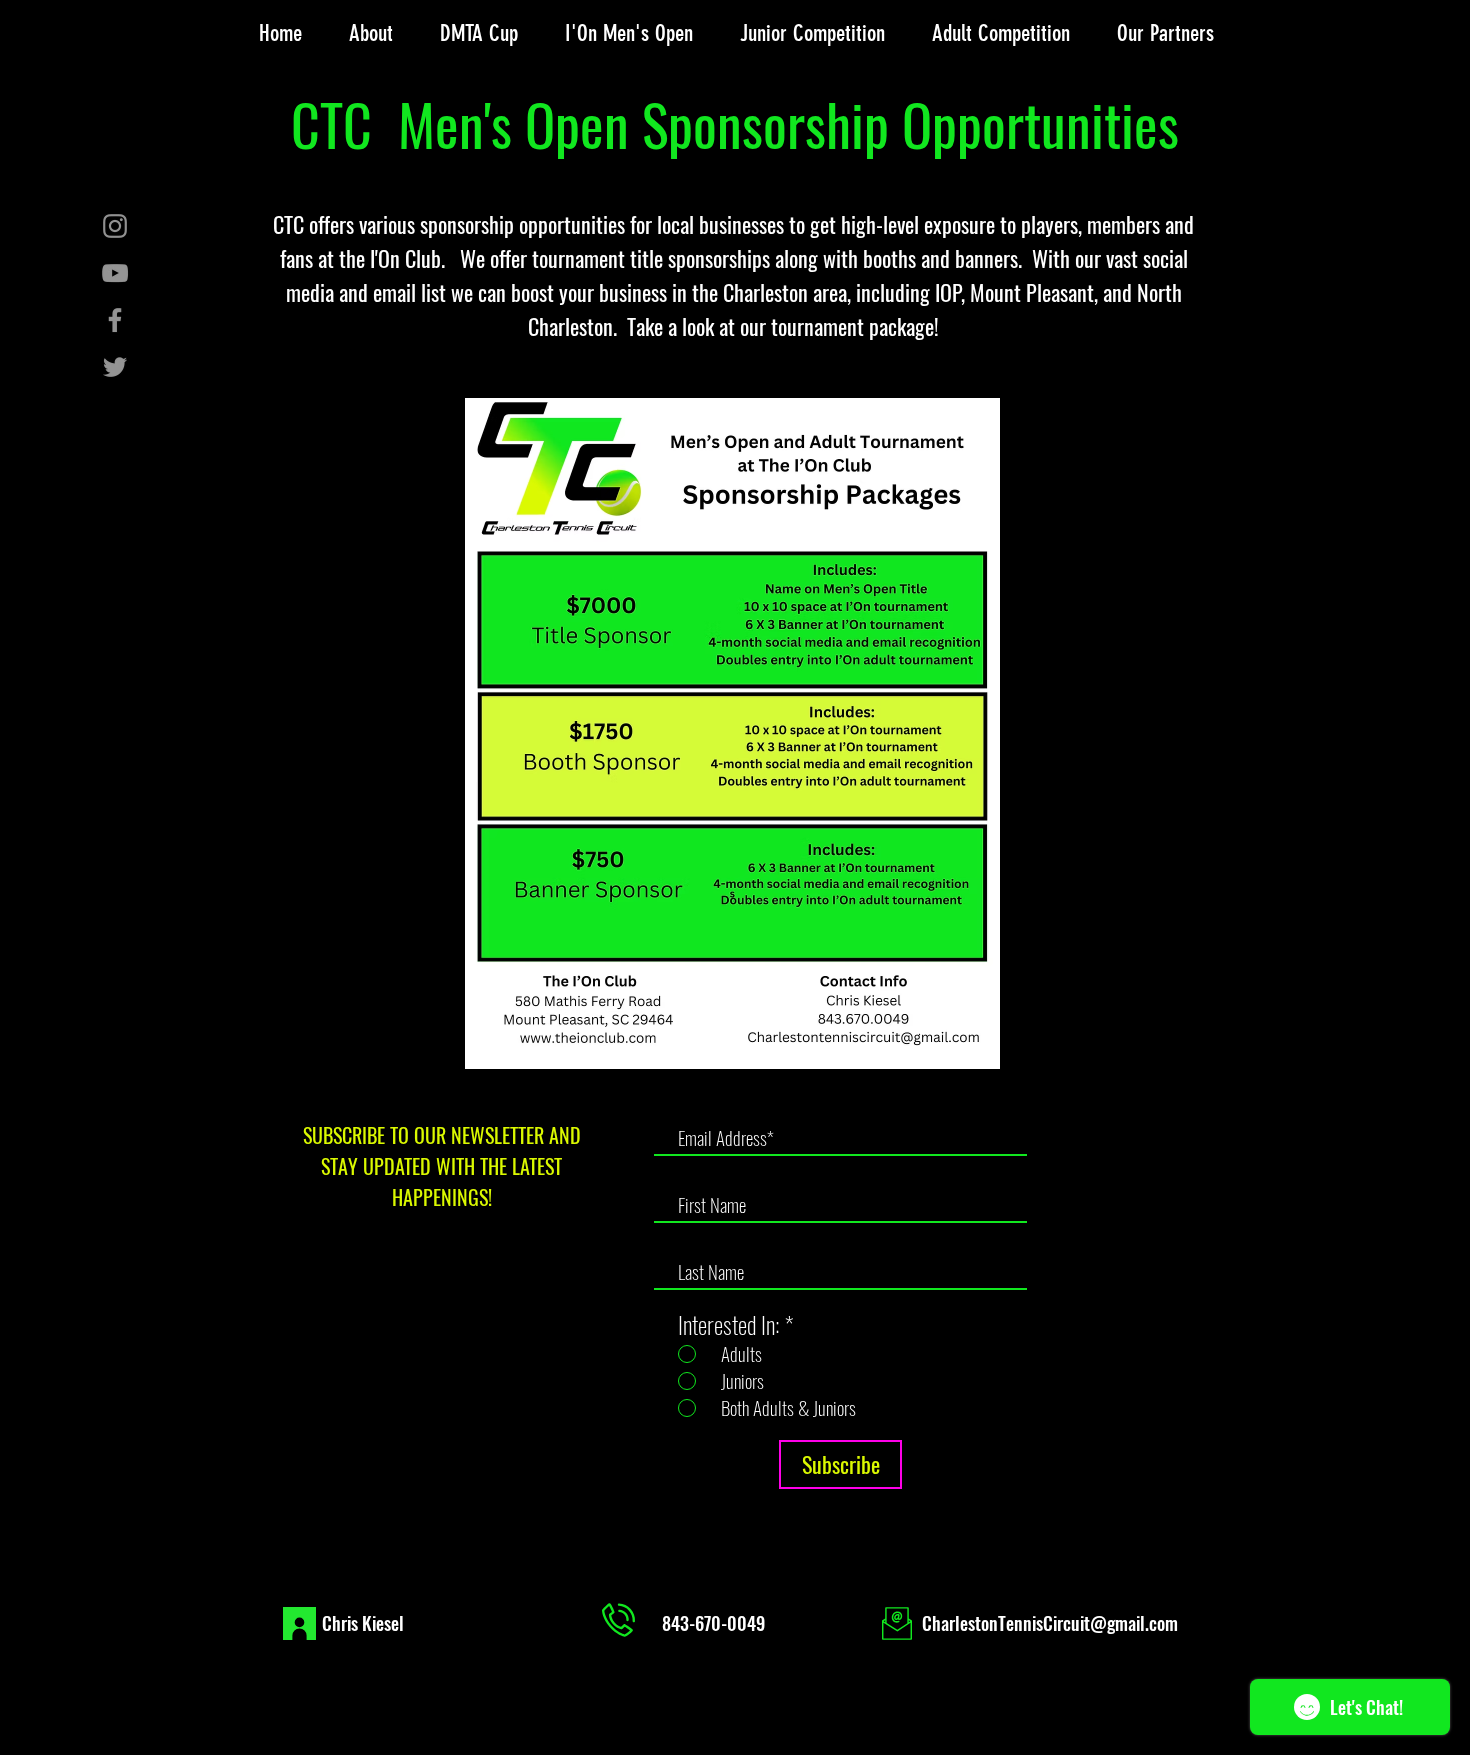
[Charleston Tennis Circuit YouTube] (115, 273)
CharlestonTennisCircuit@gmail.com (1050, 1623)
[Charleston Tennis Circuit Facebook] (115, 320)
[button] (370, 33)
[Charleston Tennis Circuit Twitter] (115, 367)
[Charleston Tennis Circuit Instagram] (115, 226)
